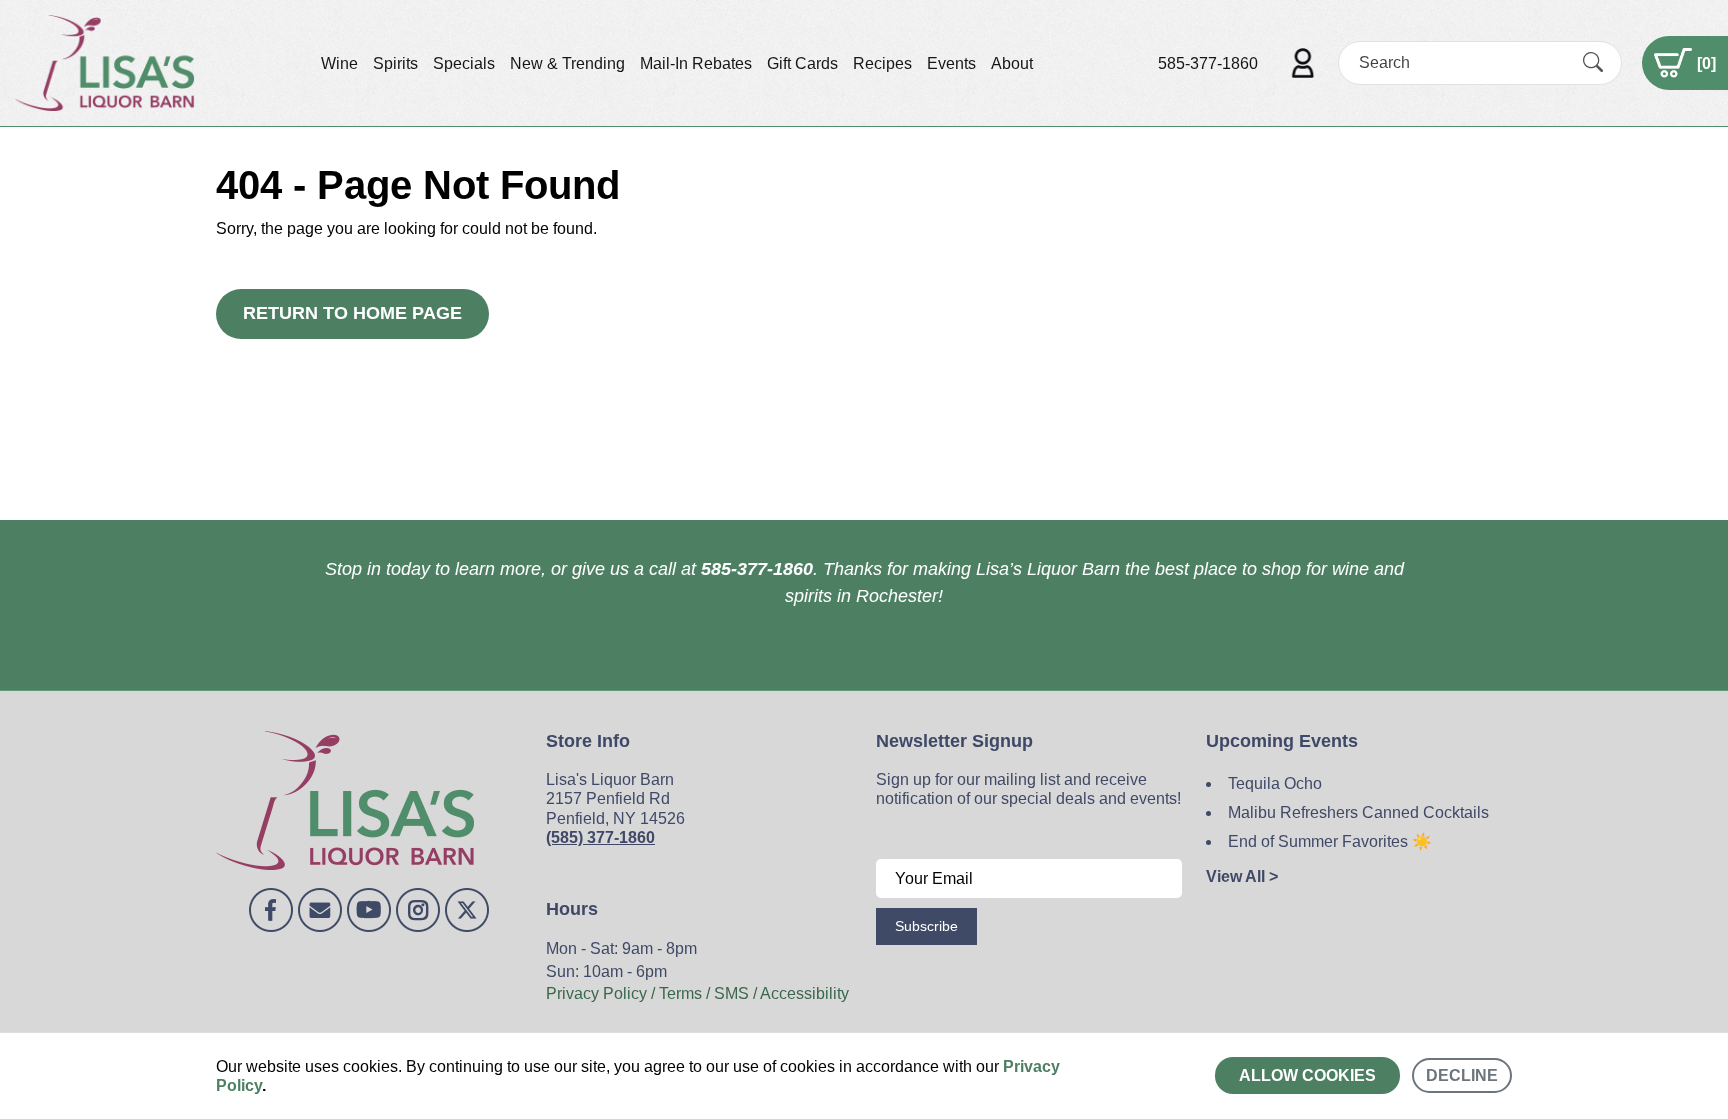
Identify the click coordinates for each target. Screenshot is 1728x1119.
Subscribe (926, 926)
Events (951, 63)
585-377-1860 (1208, 63)
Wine (339, 63)
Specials (464, 63)
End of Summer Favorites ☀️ (1330, 841)
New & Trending (567, 63)
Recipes (882, 63)
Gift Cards (802, 63)
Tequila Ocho (1275, 783)
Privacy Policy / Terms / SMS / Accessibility (697, 993)
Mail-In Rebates (696, 63)
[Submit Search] (1593, 63)
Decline (1462, 1075)
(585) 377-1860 (600, 837)
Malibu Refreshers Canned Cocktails (1358, 812)
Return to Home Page (352, 313)
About (1012, 63)
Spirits (395, 63)
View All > (1242, 876)
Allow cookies (1307, 1075)
